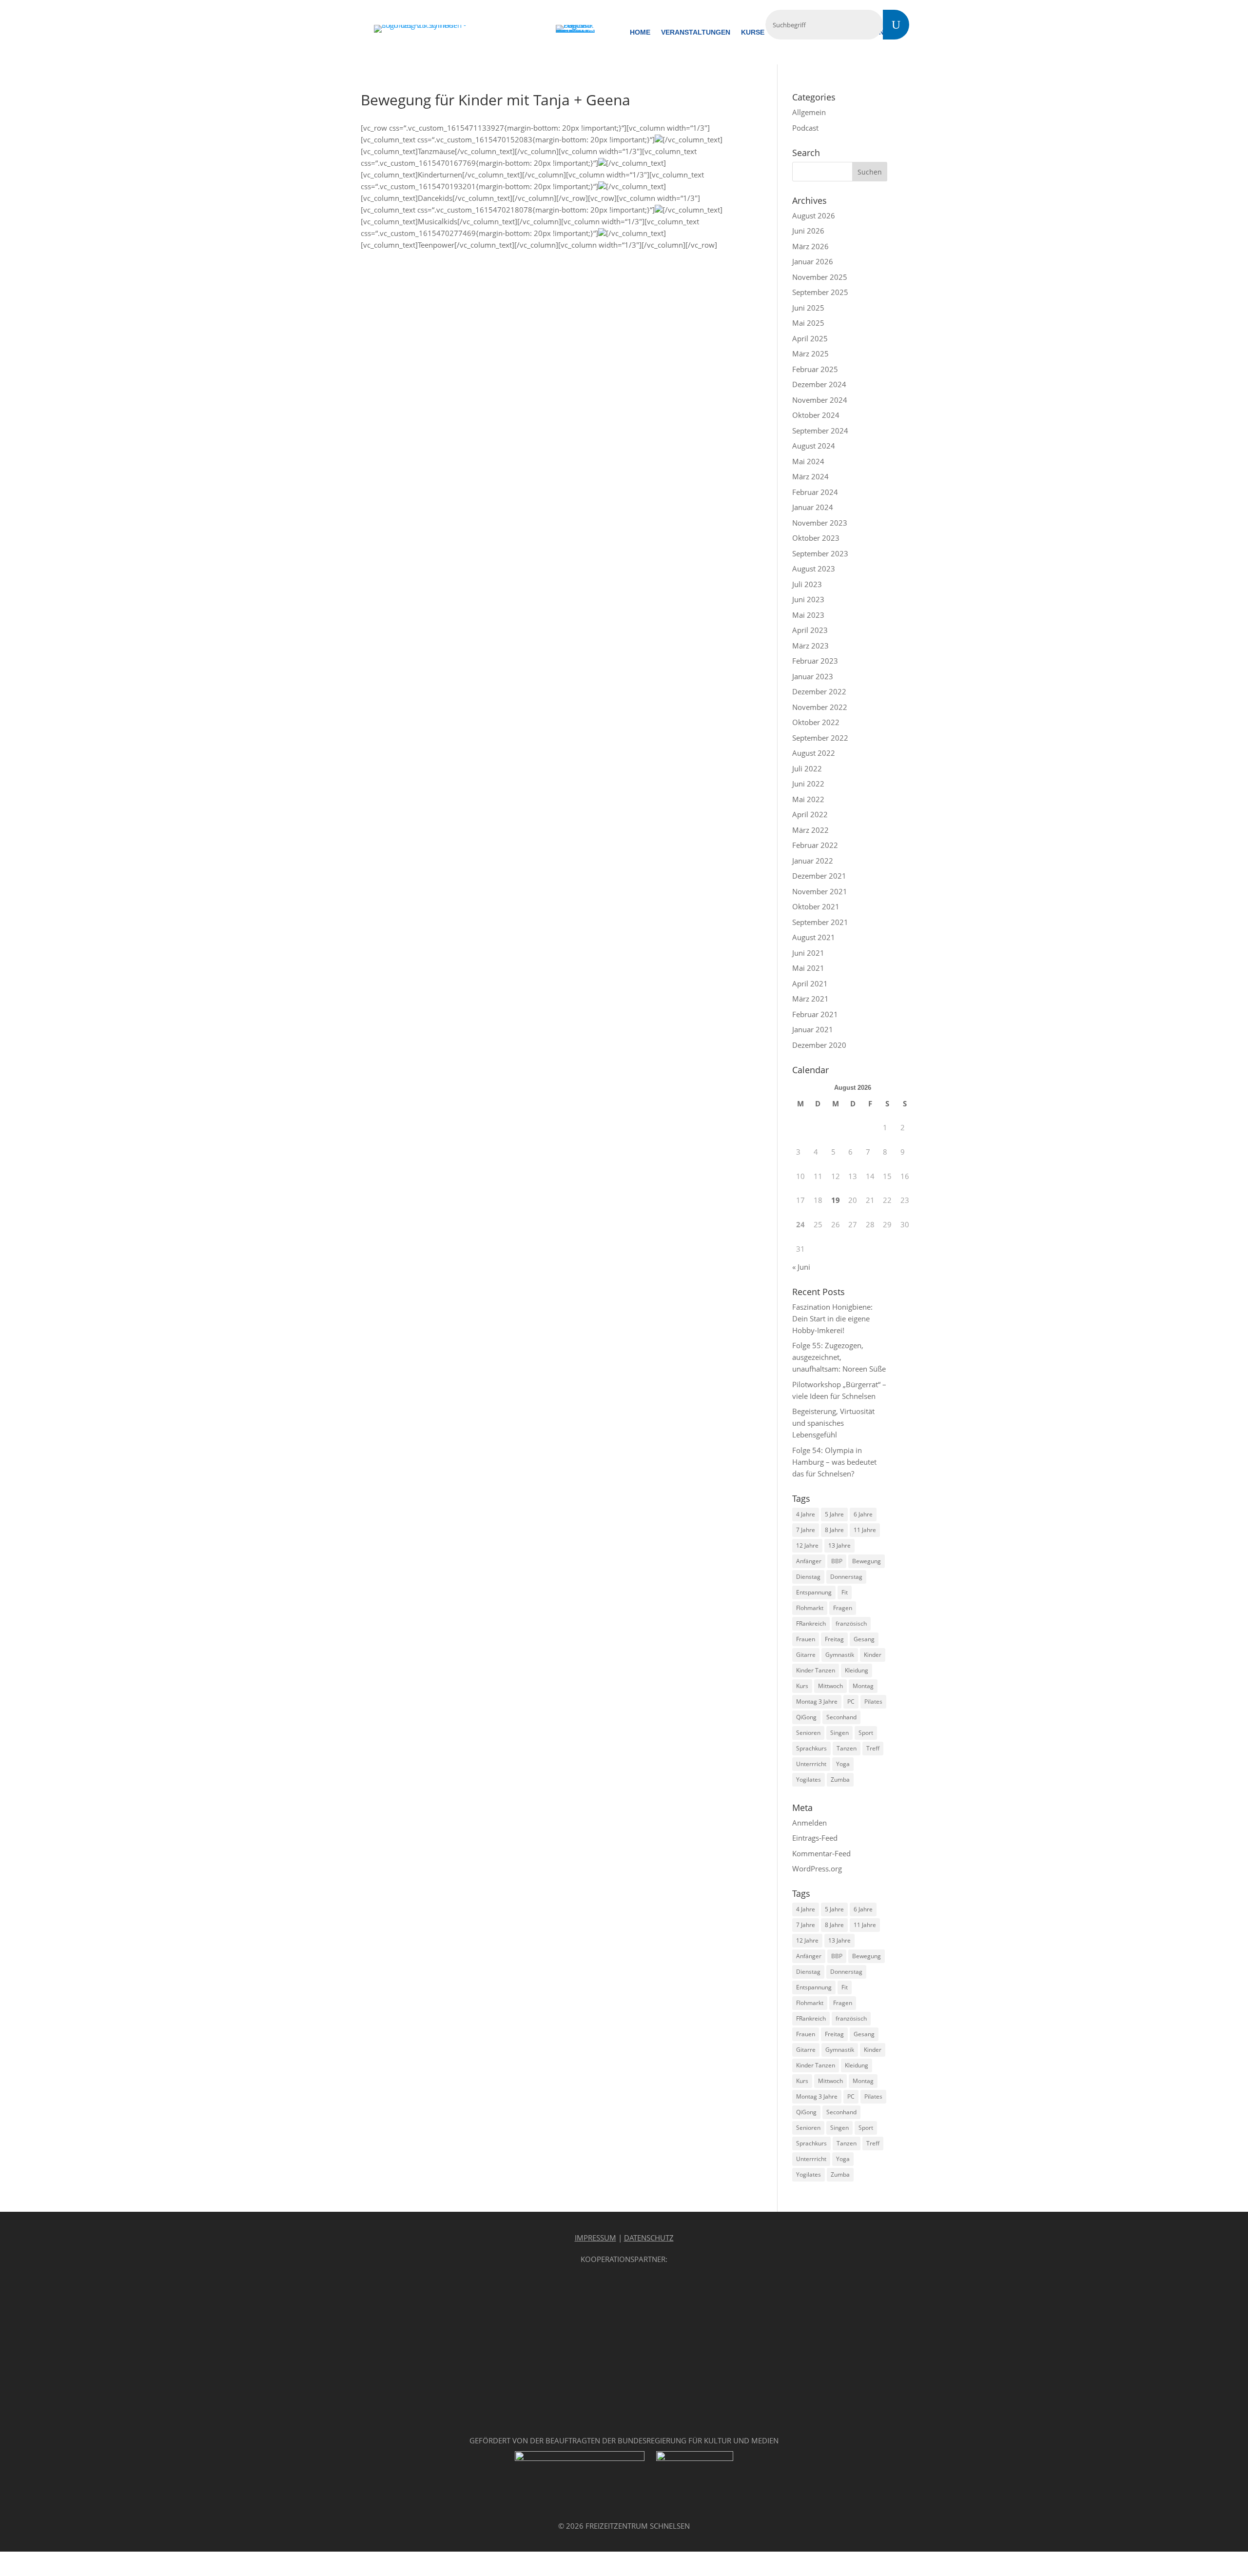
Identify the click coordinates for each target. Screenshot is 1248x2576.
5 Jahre (834, 1514)
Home (640, 32)
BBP (837, 1561)
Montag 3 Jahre (817, 1701)
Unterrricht (811, 1764)
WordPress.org (817, 1868)
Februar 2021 (815, 1014)
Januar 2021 (813, 1029)
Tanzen (847, 1748)
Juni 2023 (808, 599)
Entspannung (814, 1592)
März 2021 (810, 999)
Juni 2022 (808, 784)
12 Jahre (807, 1545)
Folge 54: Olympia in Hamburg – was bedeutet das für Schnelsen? (834, 1462)
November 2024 (820, 400)
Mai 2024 (808, 461)
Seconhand (841, 1717)
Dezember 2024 (819, 384)
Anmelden (809, 1823)
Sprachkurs (811, 1748)
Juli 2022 (807, 768)
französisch (851, 1623)
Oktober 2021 (816, 906)
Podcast (805, 128)
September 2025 (820, 292)
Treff (873, 1748)
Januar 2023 (813, 676)
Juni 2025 (808, 308)
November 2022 (820, 707)
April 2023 (810, 630)
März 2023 (810, 646)
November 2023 (820, 523)
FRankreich (811, 1623)
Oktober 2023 (816, 538)
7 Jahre (806, 1530)
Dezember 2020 (819, 1045)
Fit (845, 1592)
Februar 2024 (815, 492)
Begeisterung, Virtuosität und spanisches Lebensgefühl (833, 1423)
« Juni (801, 1267)
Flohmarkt (810, 1608)
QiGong (806, 1717)
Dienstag (808, 1577)
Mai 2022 (808, 799)
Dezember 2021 (819, 876)
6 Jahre (863, 1514)
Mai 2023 (808, 615)
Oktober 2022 (816, 722)
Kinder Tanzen (816, 1670)
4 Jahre (806, 1514)
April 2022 (810, 814)
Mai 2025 (808, 323)
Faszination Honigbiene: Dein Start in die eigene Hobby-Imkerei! (832, 1318)
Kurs (802, 1686)
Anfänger (809, 1561)
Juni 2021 (808, 953)
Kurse (753, 32)
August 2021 (814, 937)
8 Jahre (834, 1530)
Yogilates (809, 1780)
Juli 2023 (807, 584)
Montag (863, 1686)
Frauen (806, 1639)
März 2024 (810, 476)
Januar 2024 (813, 507)
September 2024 (820, 431)
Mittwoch (830, 1686)
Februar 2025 (815, 369)
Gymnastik (840, 1655)
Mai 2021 (808, 968)
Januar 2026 (813, 261)
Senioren (808, 1733)
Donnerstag (846, 1577)
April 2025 (810, 338)
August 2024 (814, 446)
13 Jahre (839, 1545)
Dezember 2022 (819, 691)
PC (851, 1701)
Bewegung (867, 1561)
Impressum (595, 2238)
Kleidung (857, 1670)
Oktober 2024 (816, 415)
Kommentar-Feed (821, 1853)
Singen (839, 1733)
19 (836, 1200)
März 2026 (810, 246)
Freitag (834, 1639)
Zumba (840, 1780)
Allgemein (809, 112)
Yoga (843, 1764)
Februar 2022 (815, 845)
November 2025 (820, 277)
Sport (866, 1733)
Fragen (843, 1608)
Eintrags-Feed (815, 1838)
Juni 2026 (808, 231)
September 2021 (820, 922)
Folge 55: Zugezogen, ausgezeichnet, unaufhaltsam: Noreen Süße (839, 1357)
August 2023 (814, 569)
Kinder (873, 1655)
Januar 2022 (813, 861)
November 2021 (820, 891)
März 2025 (810, 354)
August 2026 (814, 216)
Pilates (873, 1701)
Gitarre (806, 1655)
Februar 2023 (815, 661)
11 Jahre (865, 1530)
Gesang (864, 1639)
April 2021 (810, 983)
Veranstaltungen (696, 32)
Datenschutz (649, 2238)
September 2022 (820, 738)
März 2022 (810, 830)
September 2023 (820, 553)
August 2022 (814, 753)
